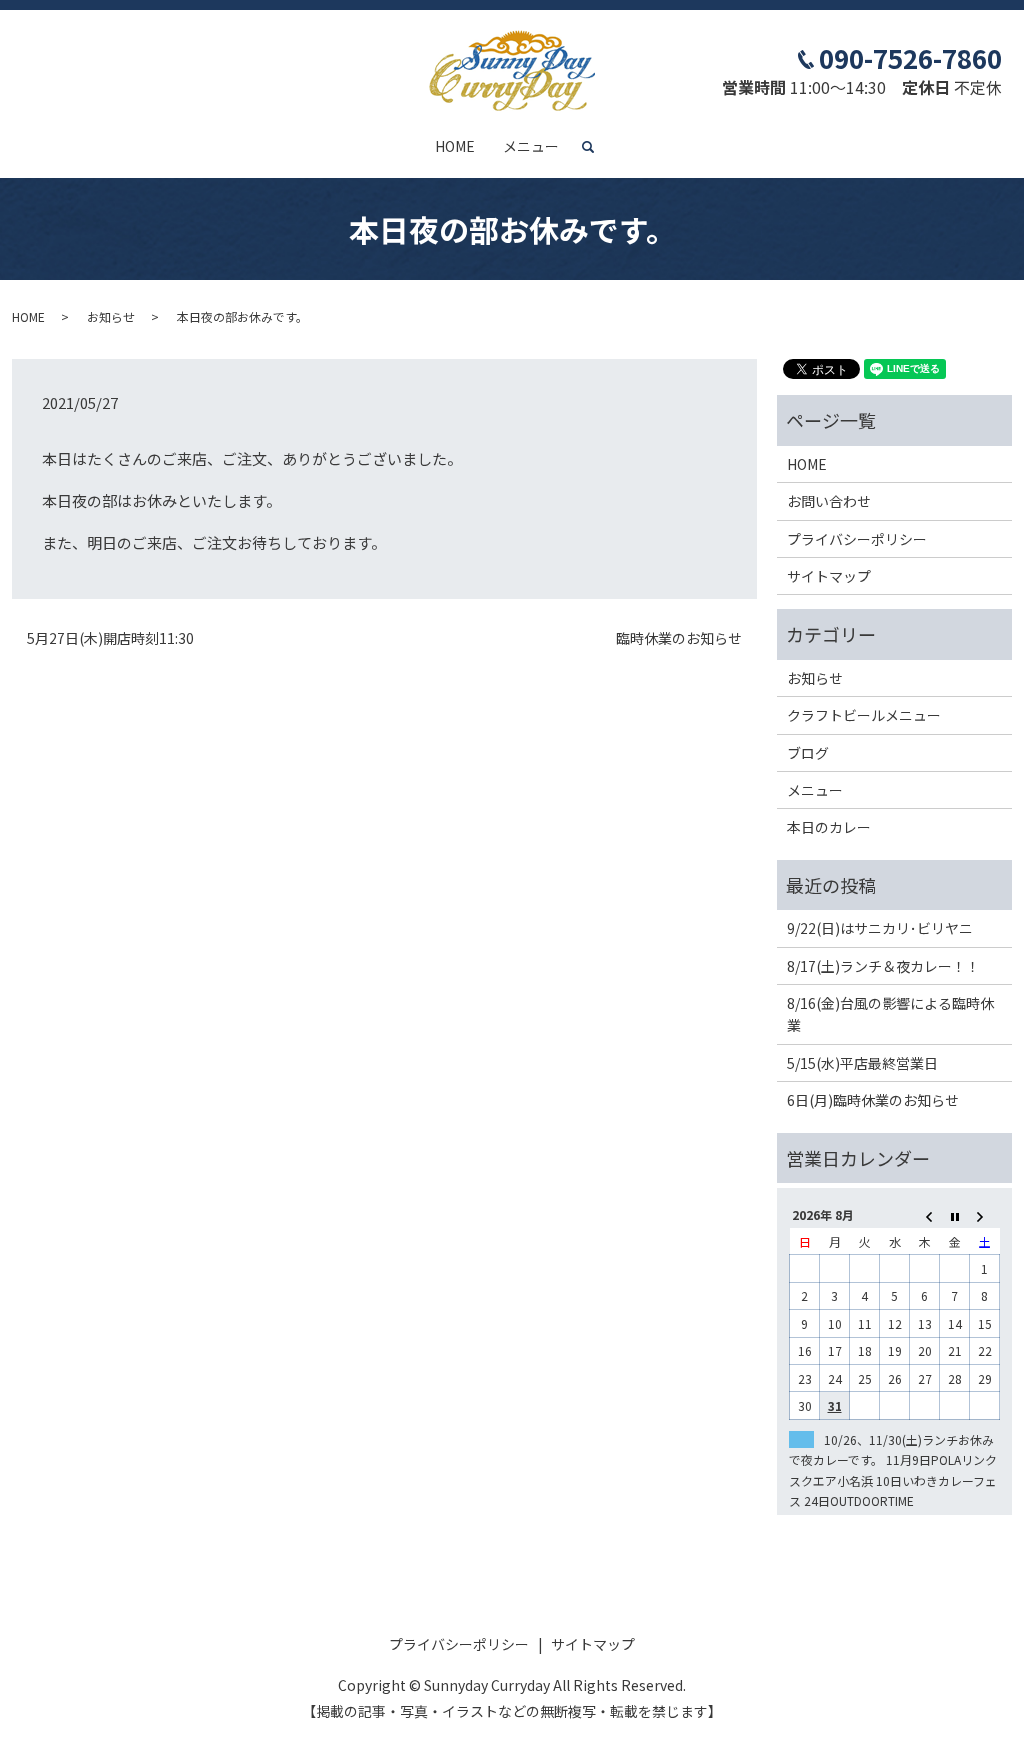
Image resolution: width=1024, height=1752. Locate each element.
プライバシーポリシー (857, 539)
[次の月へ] (985, 1214)
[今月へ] (955, 1214)
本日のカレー (829, 827)
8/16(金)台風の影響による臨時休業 (890, 1014)
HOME (455, 146)
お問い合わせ (829, 501)
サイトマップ (829, 576)
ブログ (808, 753)
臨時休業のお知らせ (679, 638)
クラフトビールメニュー (864, 715)
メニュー (531, 146)
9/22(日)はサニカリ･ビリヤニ (880, 928)
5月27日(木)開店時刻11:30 (110, 638)
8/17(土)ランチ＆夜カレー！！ (883, 966)
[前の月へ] (925, 1214)
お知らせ (111, 316)
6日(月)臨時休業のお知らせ (873, 1100)
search (596, 147)
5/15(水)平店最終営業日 (862, 1063)
